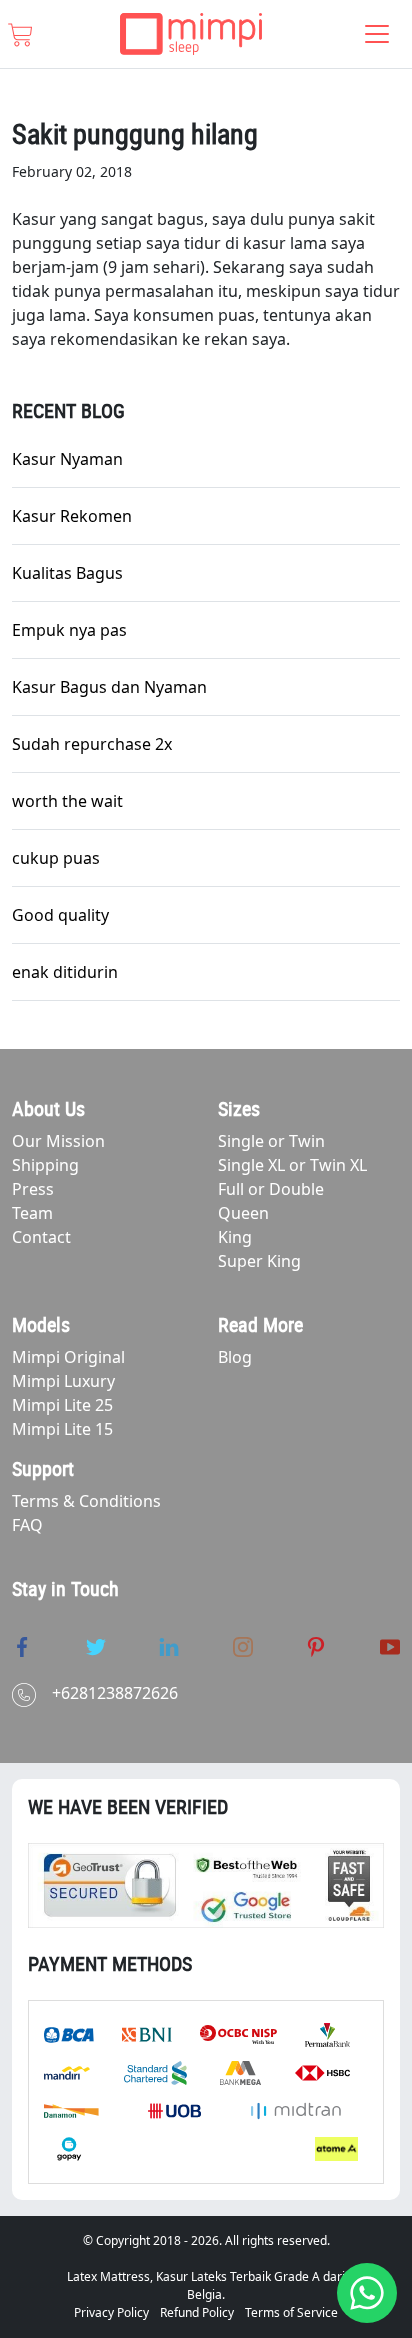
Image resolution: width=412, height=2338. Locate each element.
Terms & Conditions (86, 1501)
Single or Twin (271, 1141)
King (235, 1237)
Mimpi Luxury (63, 1381)
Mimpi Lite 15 (62, 1429)
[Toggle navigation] (377, 34)
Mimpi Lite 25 (62, 1405)
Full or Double (271, 1189)
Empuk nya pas (69, 630)
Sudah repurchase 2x (92, 744)
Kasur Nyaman (67, 459)
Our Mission (58, 1141)
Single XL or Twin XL (292, 1165)
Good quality (60, 915)
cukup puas (56, 858)
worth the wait (67, 801)
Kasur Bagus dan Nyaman (109, 687)
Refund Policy (197, 2312)
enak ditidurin (65, 972)
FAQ (27, 1525)
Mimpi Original (68, 1357)
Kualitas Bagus (67, 573)
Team (32, 1213)
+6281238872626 (115, 1693)
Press (33, 1189)
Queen (243, 1213)
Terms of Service (291, 2312)
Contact (41, 1237)
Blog (235, 1357)
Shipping (45, 1165)
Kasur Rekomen (72, 516)
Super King (259, 1261)
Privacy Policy (111, 2312)
